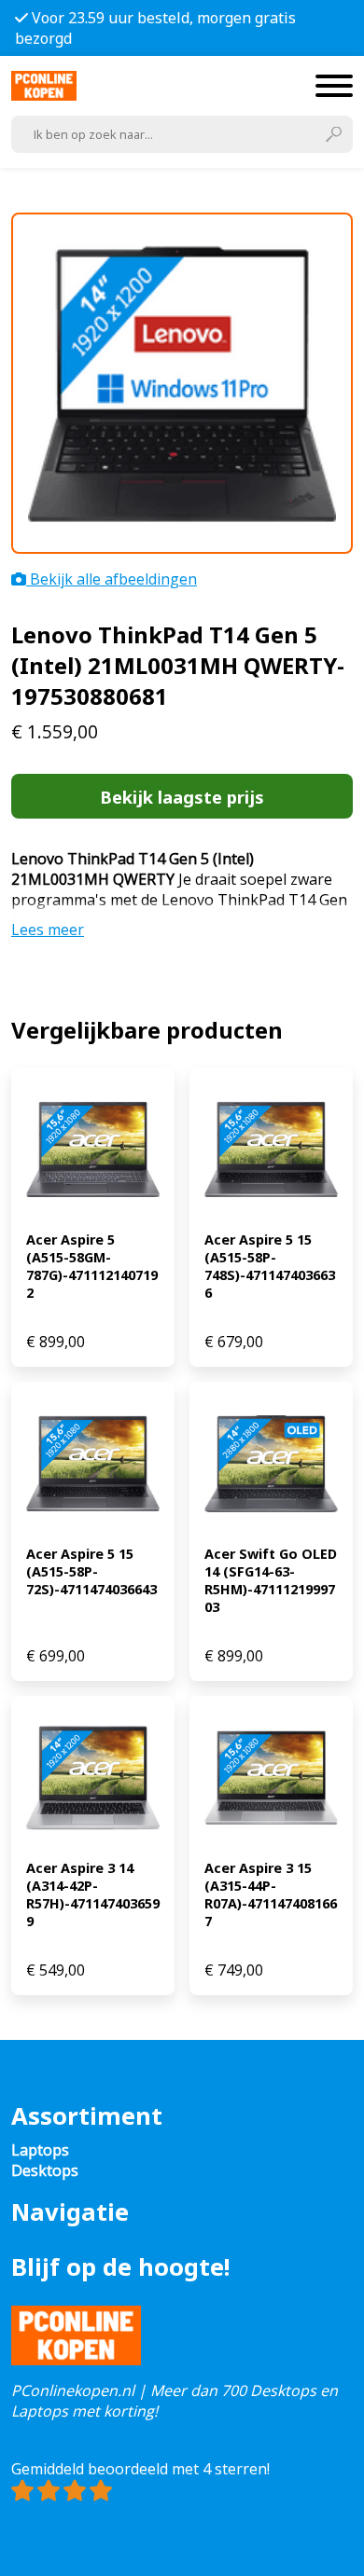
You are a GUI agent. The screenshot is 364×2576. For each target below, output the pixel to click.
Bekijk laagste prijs (182, 797)
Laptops (40, 2150)
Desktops (45, 2170)
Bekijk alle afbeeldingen (112, 579)
